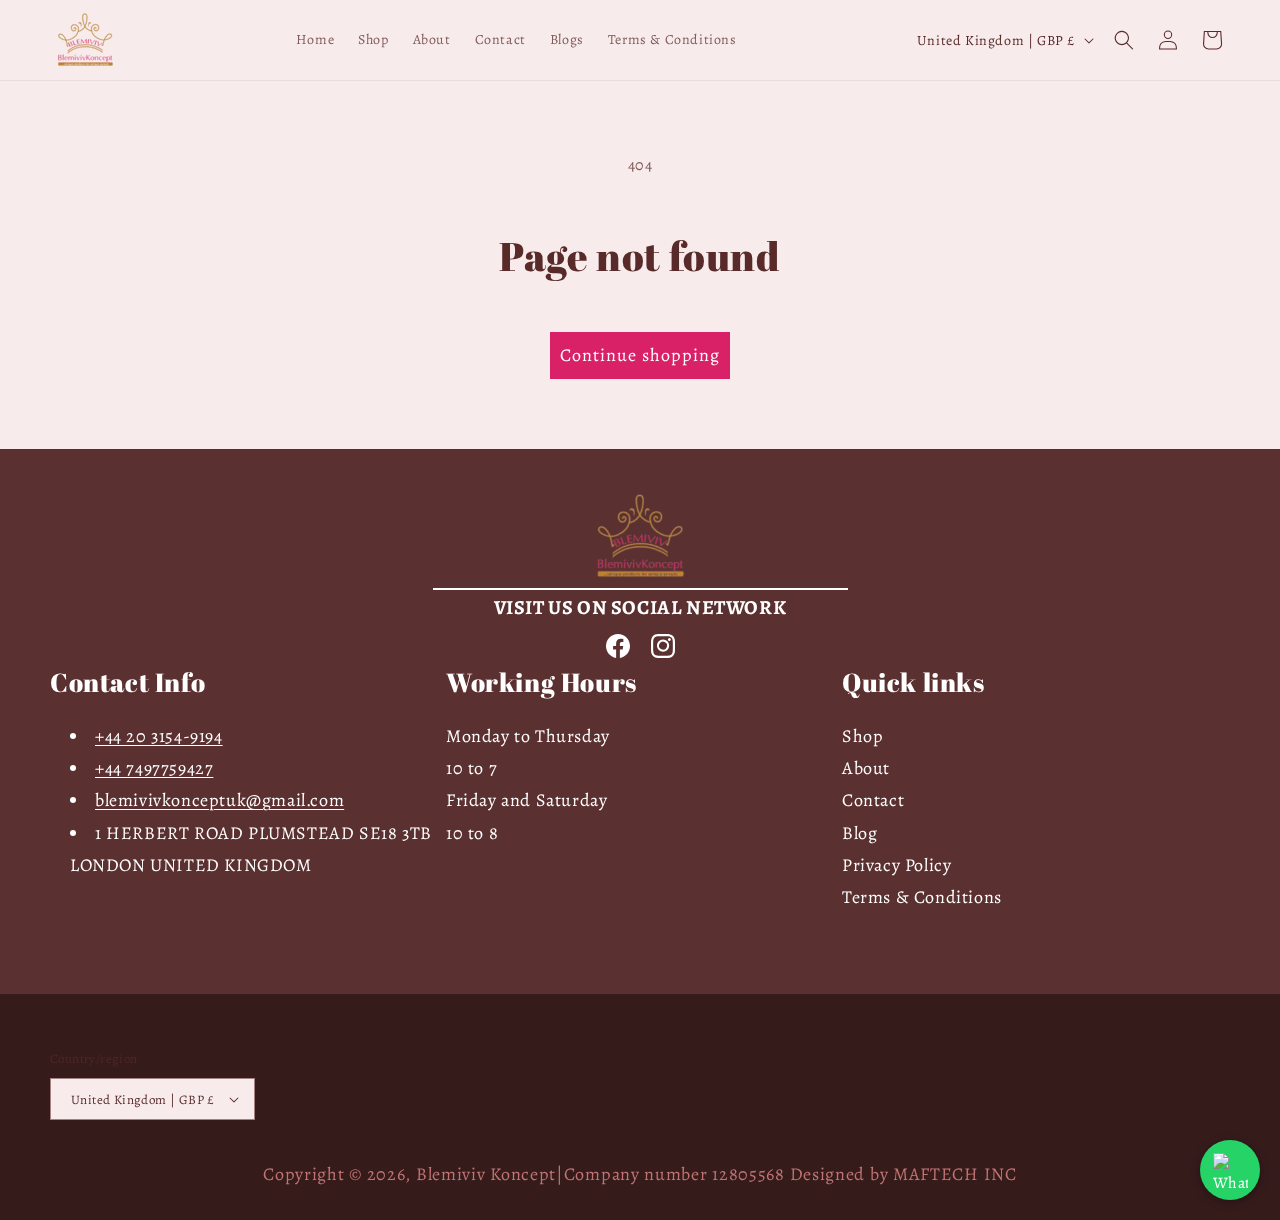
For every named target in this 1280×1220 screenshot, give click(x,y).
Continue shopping (640, 355)
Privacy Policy (896, 865)
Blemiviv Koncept (486, 1174)
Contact (873, 800)
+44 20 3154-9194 (159, 736)
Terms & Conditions (922, 898)
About (866, 768)
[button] (1124, 40)
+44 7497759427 (154, 768)
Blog (859, 833)
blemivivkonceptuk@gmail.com (219, 800)
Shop (862, 736)
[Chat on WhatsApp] (1230, 1170)
